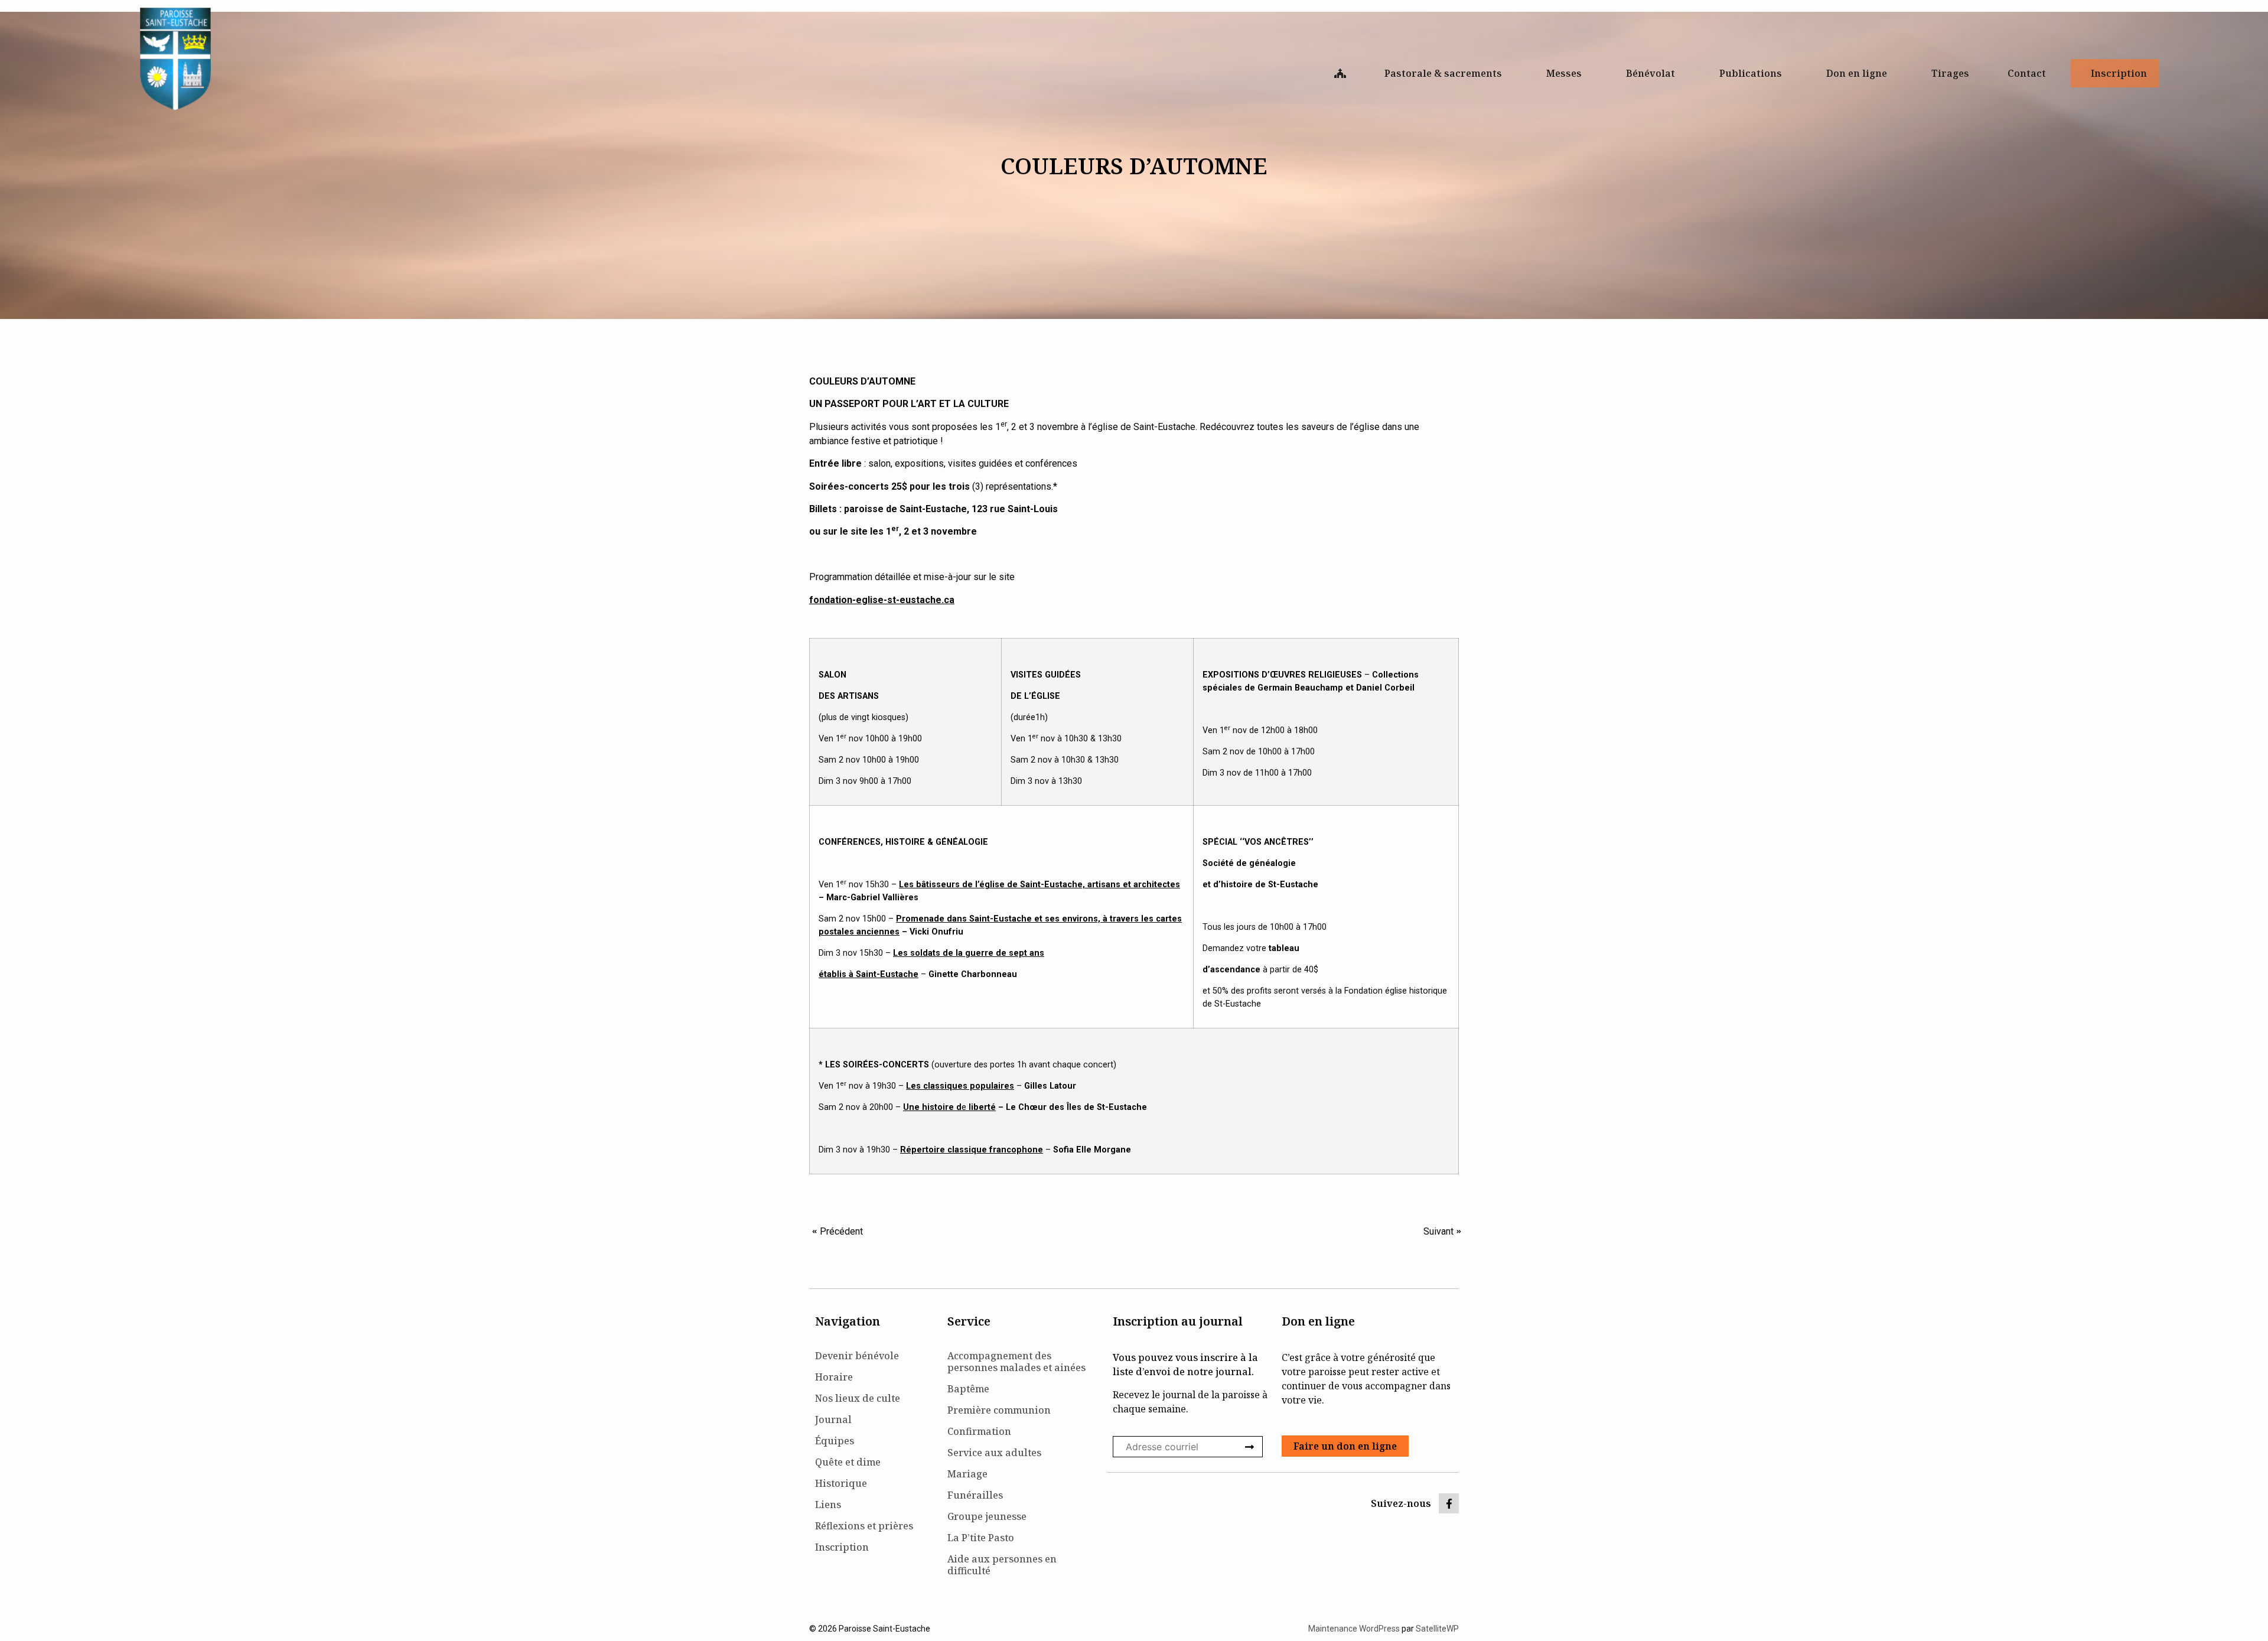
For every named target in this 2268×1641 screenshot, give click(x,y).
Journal (833, 1419)
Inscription (2119, 73)
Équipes (835, 1441)
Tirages (1950, 73)
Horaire (834, 1377)
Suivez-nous (1401, 1503)
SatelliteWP (1437, 1629)
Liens (828, 1505)
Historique (841, 1483)
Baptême (968, 1389)
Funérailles (975, 1495)
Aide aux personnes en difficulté (1002, 1565)
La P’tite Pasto (981, 1538)
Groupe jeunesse (987, 1516)
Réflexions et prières (864, 1526)
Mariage (967, 1474)
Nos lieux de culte (858, 1398)
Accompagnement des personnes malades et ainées (1016, 1362)
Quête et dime (848, 1462)
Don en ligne (1857, 73)
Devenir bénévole (857, 1356)
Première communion (999, 1410)
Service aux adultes (994, 1453)
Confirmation (979, 1431)
